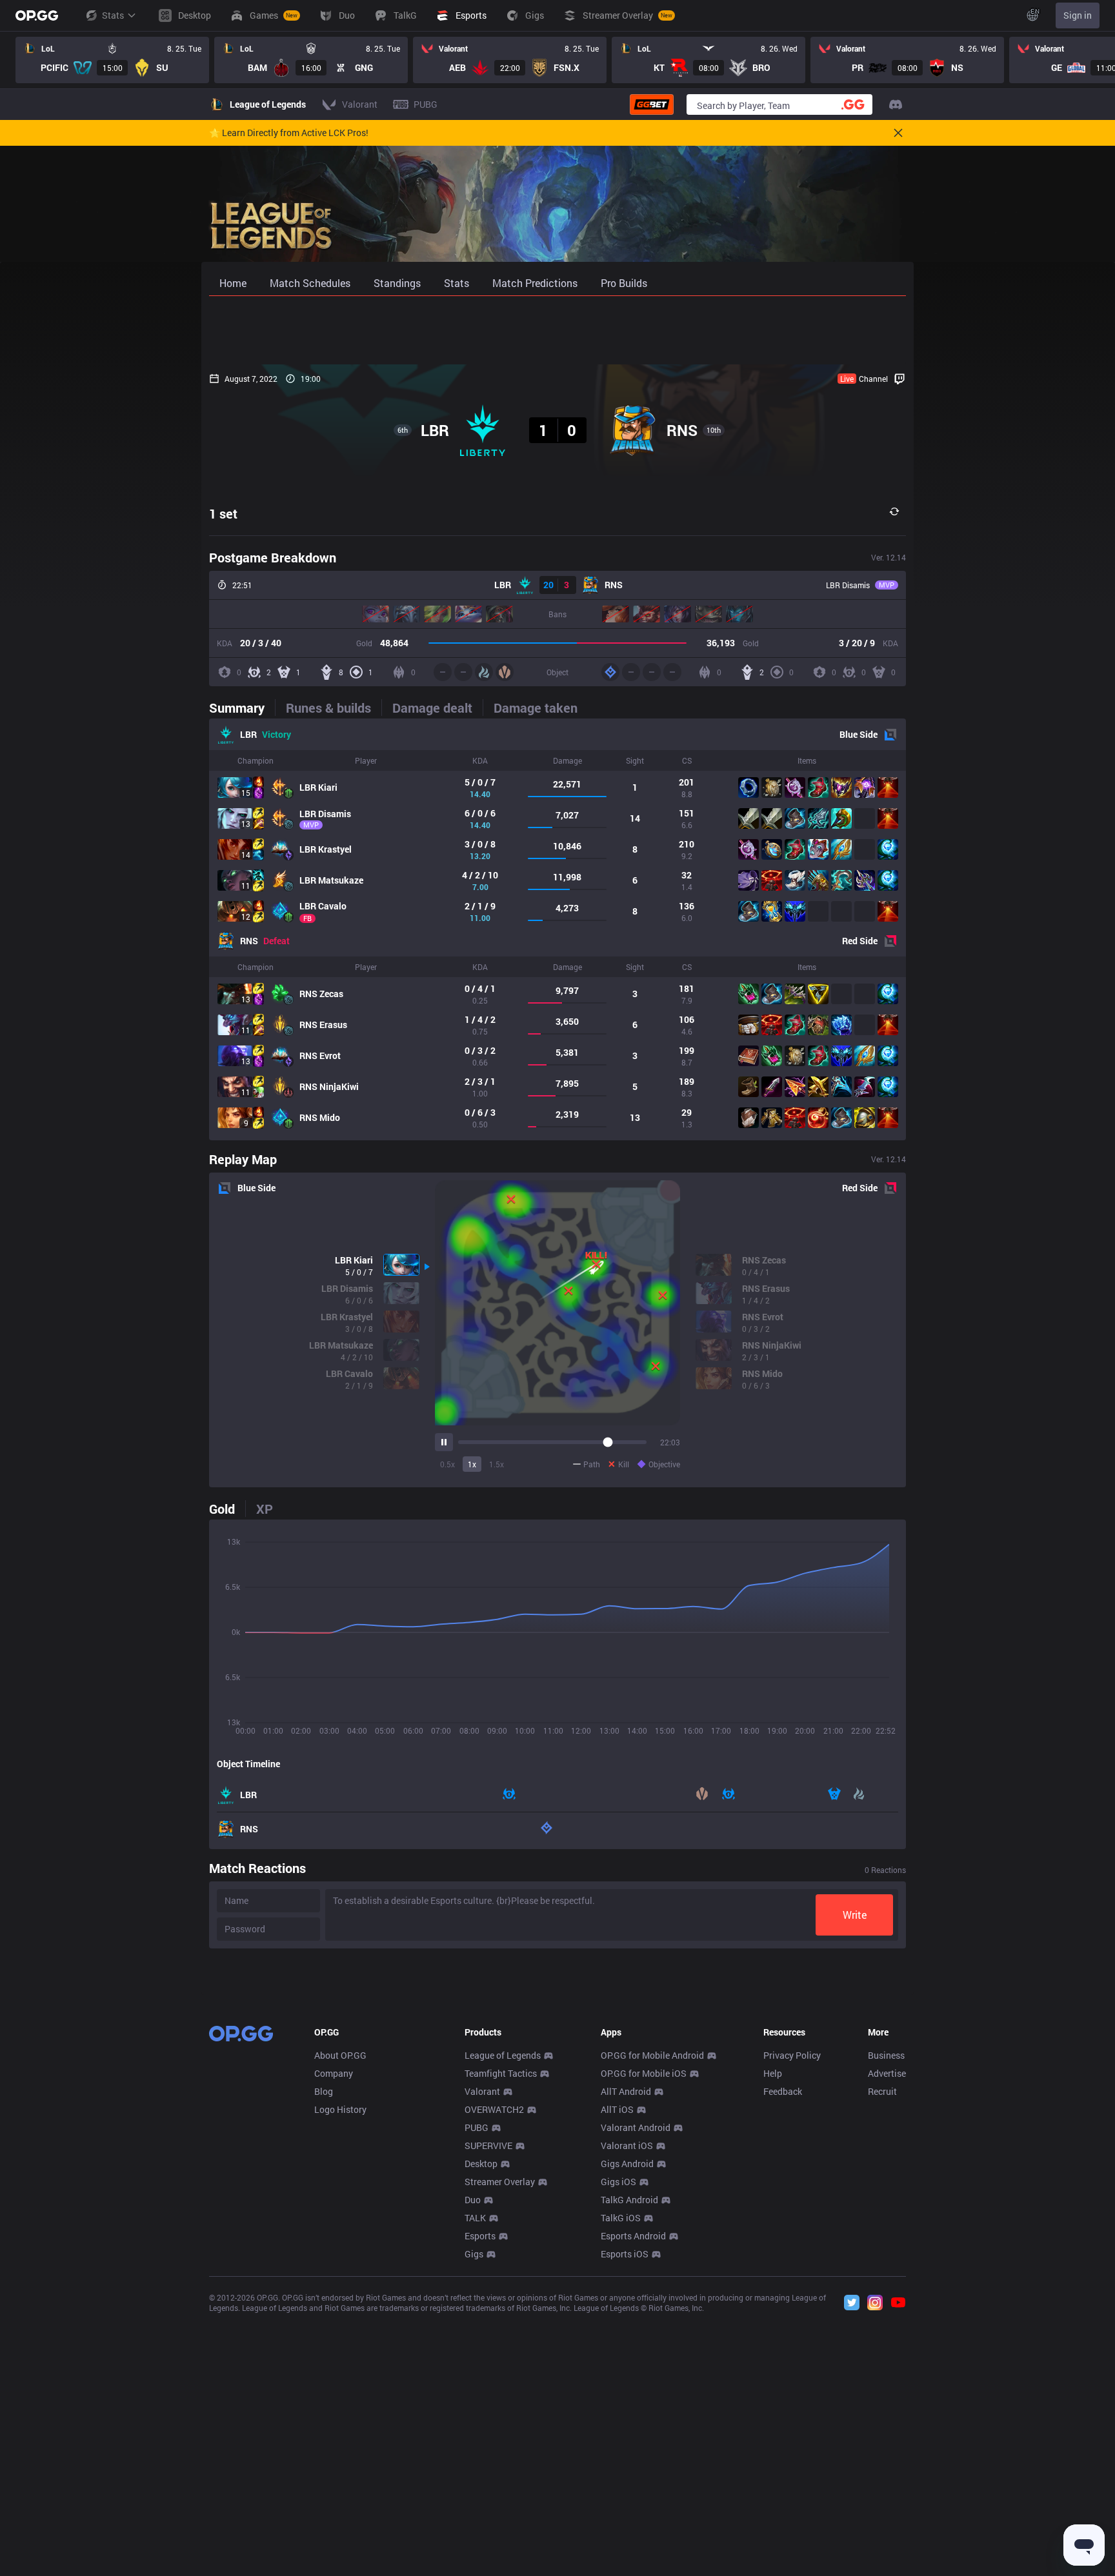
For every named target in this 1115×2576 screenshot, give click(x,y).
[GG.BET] (652, 104)
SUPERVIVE (488, 2145)
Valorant (482, 2091)
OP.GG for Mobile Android (652, 2055)
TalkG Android (629, 2200)
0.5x (447, 1464)
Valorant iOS (627, 2145)
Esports (480, 2236)
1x (472, 1464)
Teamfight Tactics (501, 2073)
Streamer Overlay (500, 2182)
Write (855, 1915)
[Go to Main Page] (37, 15)
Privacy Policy (792, 2055)
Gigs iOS (618, 2182)
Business (886, 2055)
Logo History (340, 2109)
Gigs (474, 2254)
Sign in (1078, 15)
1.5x (497, 1464)
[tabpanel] (557, 929)
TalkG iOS (621, 2218)
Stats (113, 15)
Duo (473, 2200)
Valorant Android (636, 2127)
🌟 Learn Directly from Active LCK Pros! (289, 133)
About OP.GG (340, 2055)
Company (334, 2073)
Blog (324, 2091)
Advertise (887, 2073)
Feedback (783, 2091)
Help (773, 2073)
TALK (475, 2218)
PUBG (477, 2127)
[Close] (898, 133)
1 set (223, 513)
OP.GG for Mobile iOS (644, 2073)
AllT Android (626, 2091)
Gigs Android (627, 2164)
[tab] (242, 708)
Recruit (882, 2091)
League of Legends (503, 2055)
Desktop (481, 2164)
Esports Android (633, 2236)
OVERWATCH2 (494, 2109)
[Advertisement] (557, 330)
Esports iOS (625, 2254)
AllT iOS (617, 2109)
